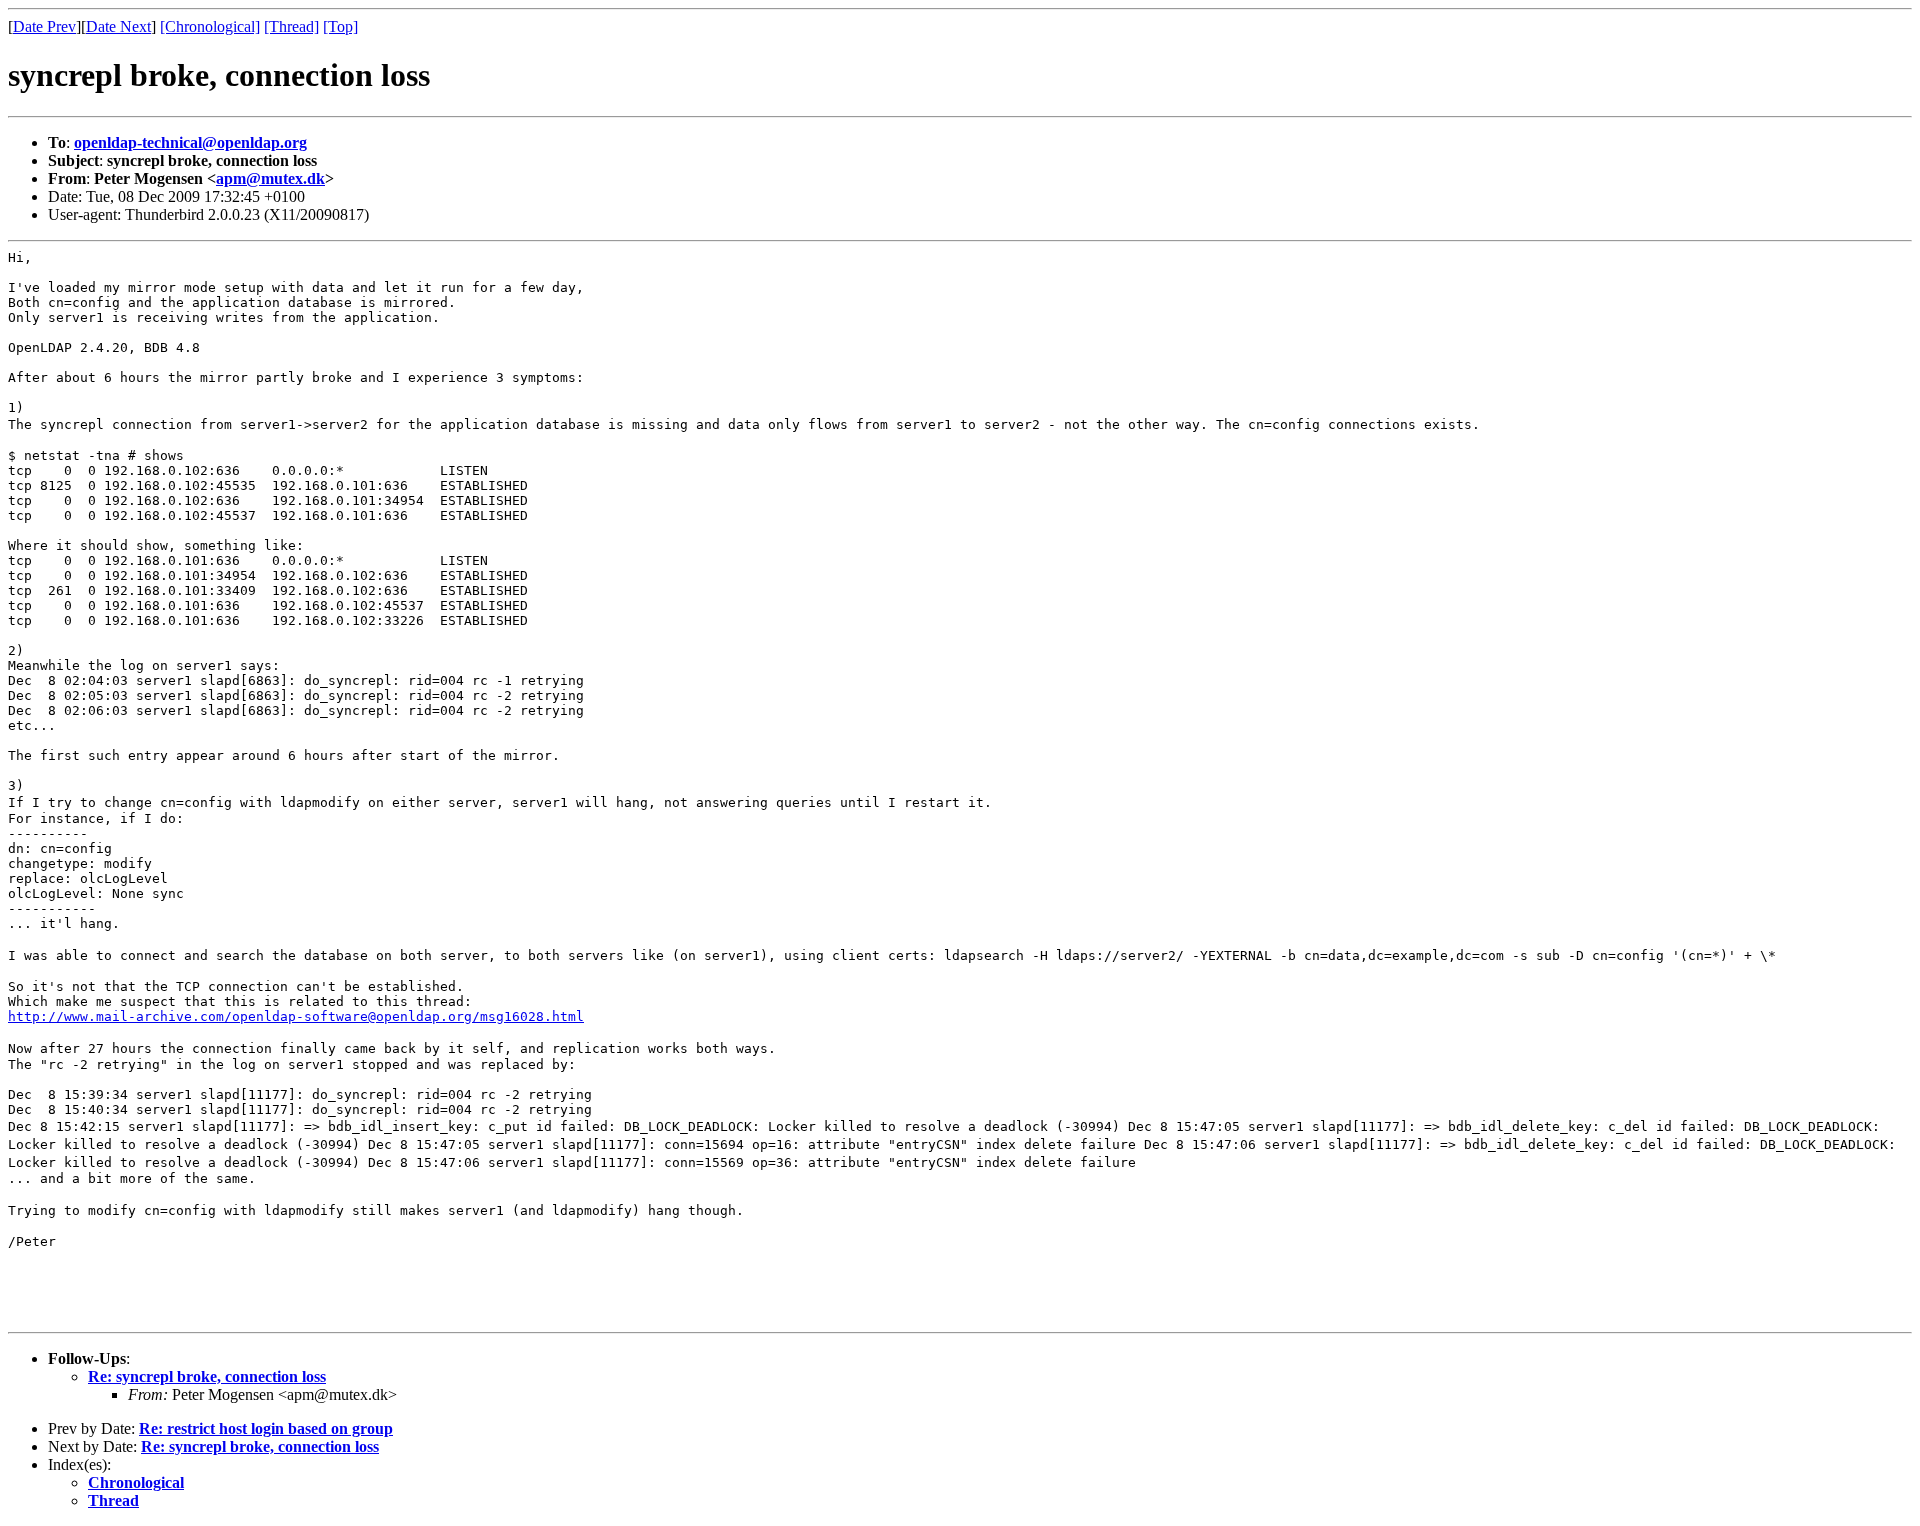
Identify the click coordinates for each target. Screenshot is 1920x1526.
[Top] (340, 26)
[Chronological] (210, 26)
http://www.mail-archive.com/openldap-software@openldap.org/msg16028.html (296, 1016)
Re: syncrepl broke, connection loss (207, 1376)
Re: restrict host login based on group (266, 1428)
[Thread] (291, 26)
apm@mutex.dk (270, 178)
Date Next (118, 26)
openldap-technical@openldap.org (190, 142)
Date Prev (44, 26)
